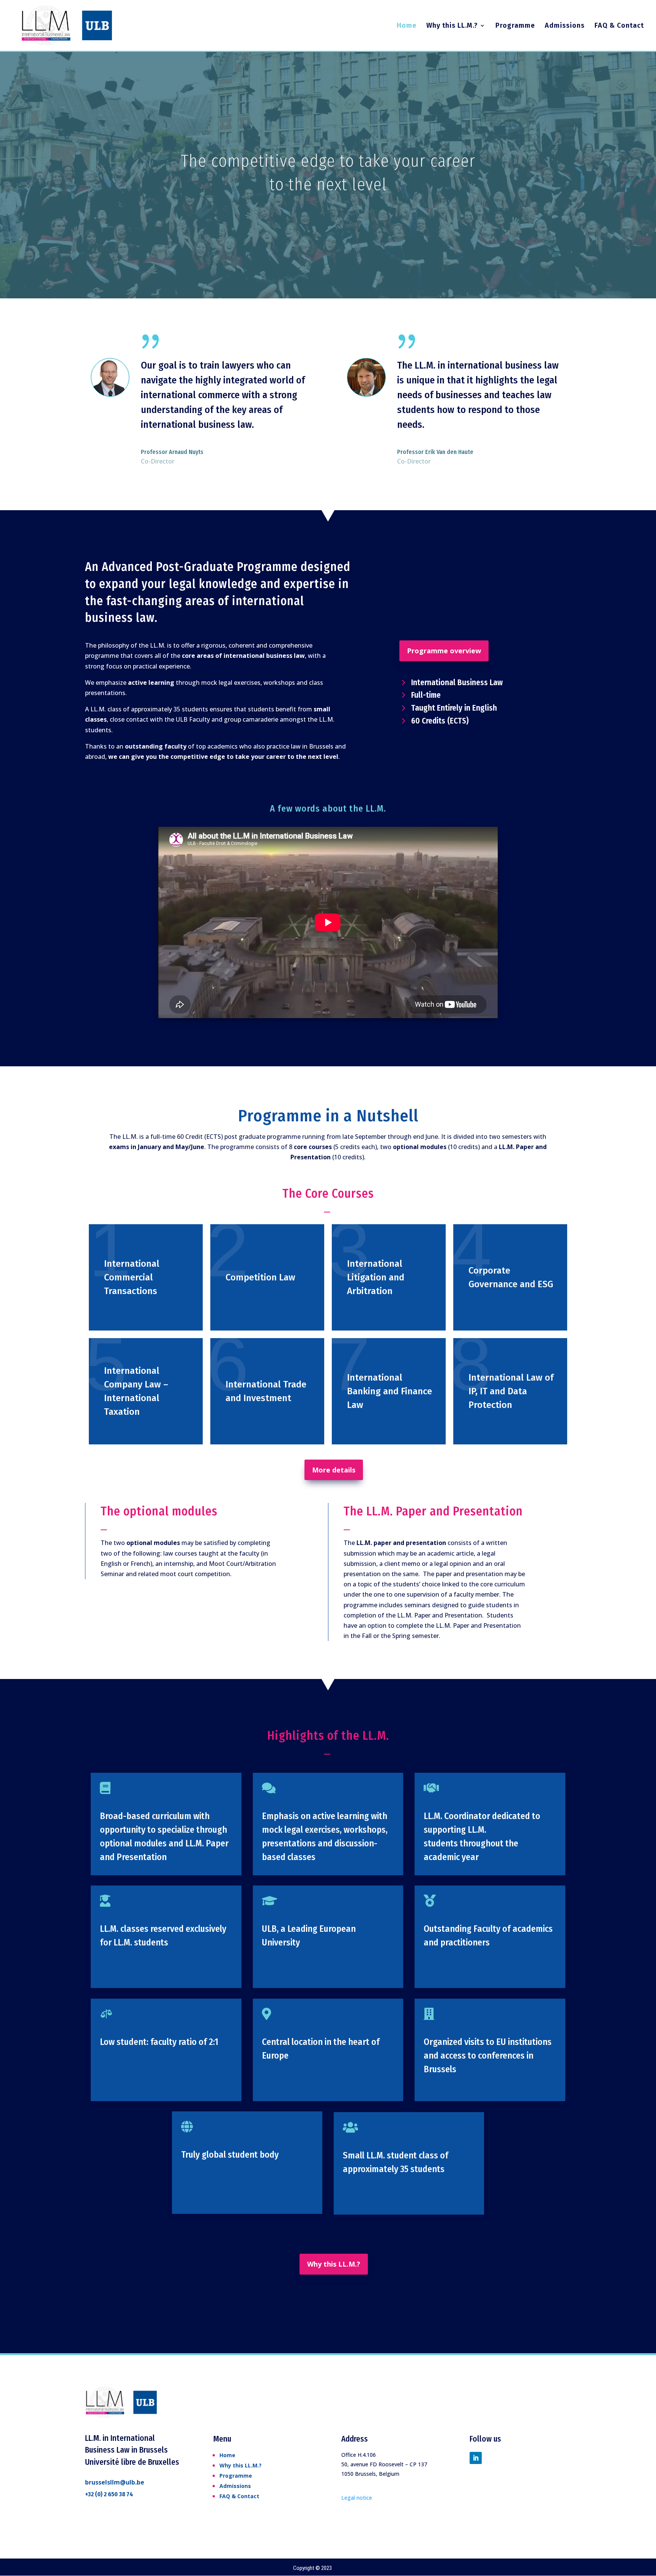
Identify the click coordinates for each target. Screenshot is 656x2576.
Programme (515, 26)
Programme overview (444, 651)
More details (334, 1470)
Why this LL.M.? (452, 26)
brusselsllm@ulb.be (115, 2482)
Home (407, 26)
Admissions (565, 26)
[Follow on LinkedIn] (476, 2458)
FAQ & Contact (619, 26)
